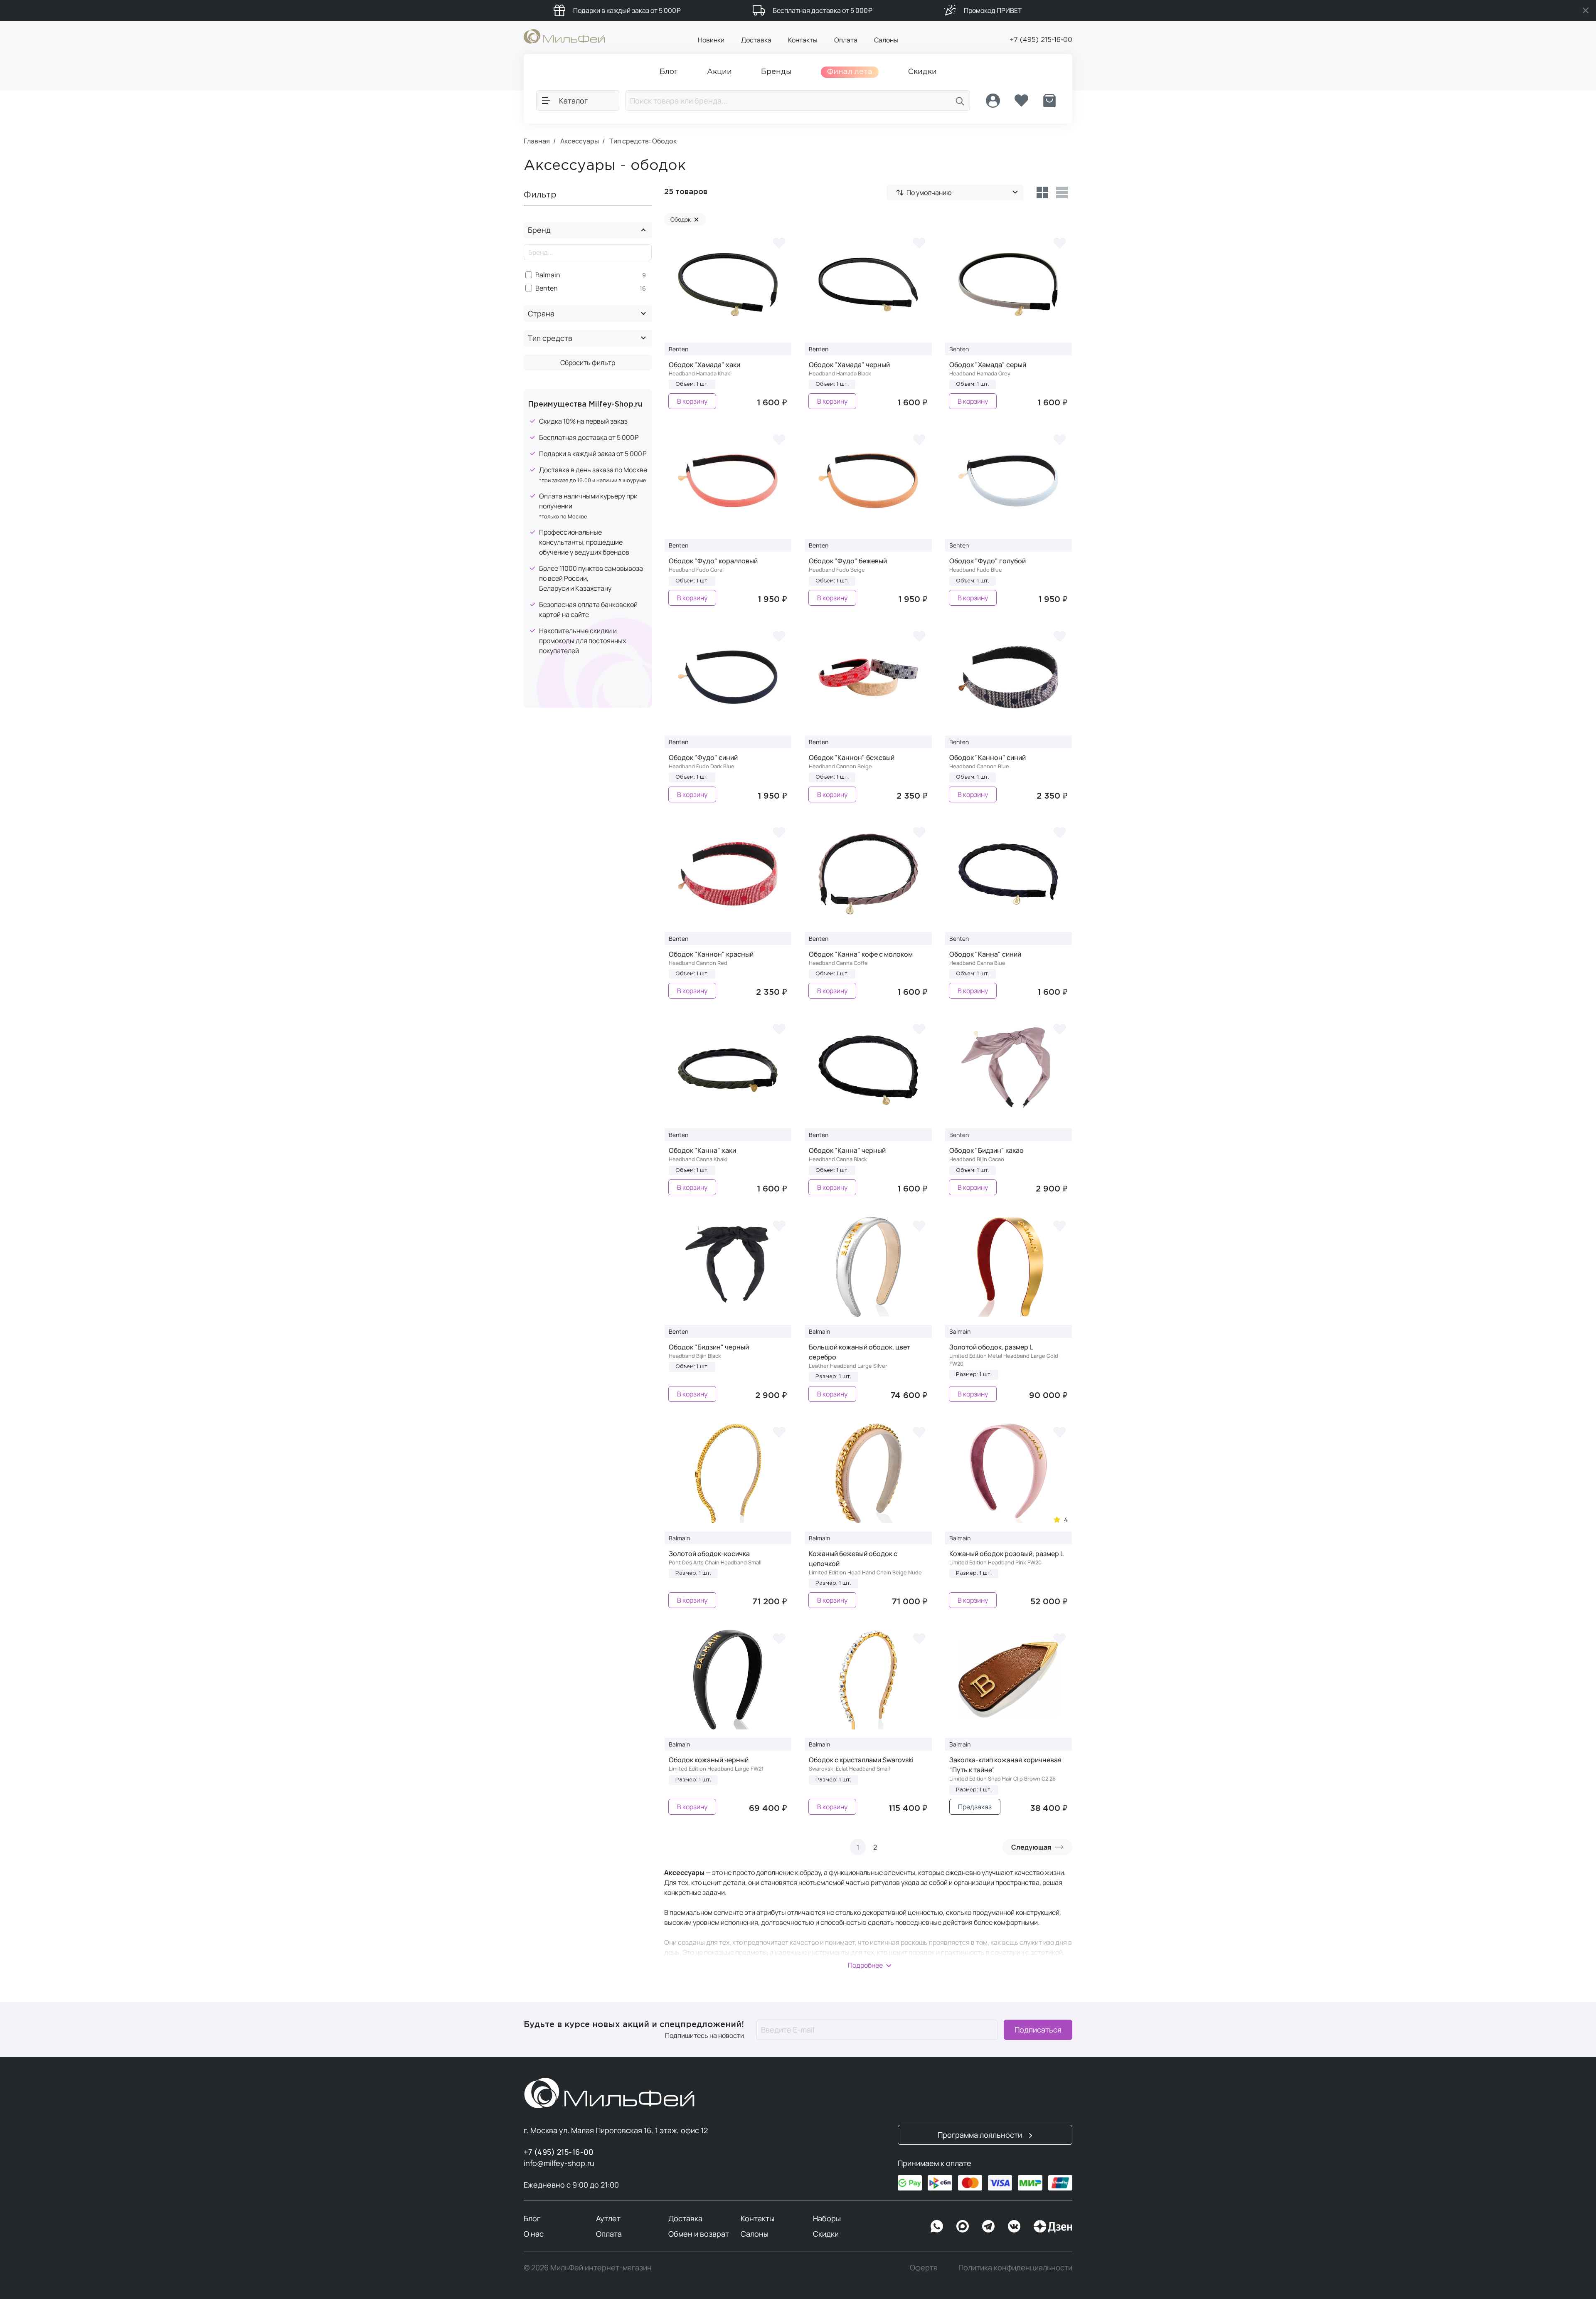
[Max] (963, 2226)
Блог (532, 2218)
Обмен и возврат (699, 2234)
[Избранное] (1021, 101)
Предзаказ (975, 1807)
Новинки (711, 40)
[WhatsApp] (937, 2226)
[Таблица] (1042, 192)
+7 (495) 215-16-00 (1041, 40)
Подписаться (1038, 2030)
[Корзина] (1049, 101)
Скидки (826, 2234)
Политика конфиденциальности (1015, 2267)
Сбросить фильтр (588, 363)
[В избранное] (779, 243)
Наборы (827, 2218)
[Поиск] (960, 100)
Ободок (685, 219)
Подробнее (865, 1965)
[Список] (1062, 192)
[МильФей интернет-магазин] (564, 36)
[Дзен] (1053, 2226)
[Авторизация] (993, 101)
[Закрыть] (1586, 10)
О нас (534, 2234)
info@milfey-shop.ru (559, 2163)
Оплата (846, 40)
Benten (547, 288)
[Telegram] (988, 2226)
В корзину (692, 401)
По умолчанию (929, 192)
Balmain (548, 275)
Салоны (886, 40)
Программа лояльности (981, 2135)
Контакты (803, 40)
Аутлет (608, 2218)
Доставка (756, 40)
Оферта (924, 2267)
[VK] (1014, 2226)
